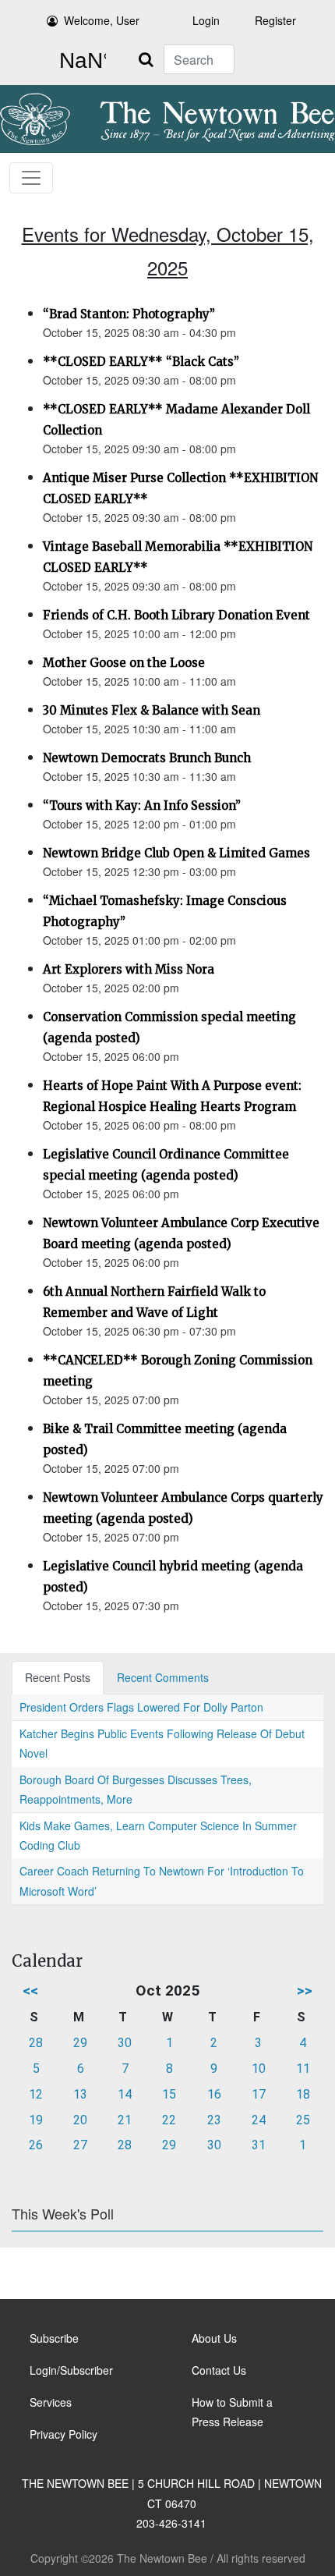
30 (125, 2043)
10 (259, 2069)
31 (259, 2145)
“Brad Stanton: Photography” (129, 314)
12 (36, 2094)
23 (214, 2120)
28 (36, 2043)
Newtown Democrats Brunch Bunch (147, 758)
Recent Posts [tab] (58, 1677)
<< (30, 1991)
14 (125, 2094)
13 (80, 2094)
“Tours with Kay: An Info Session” (142, 805)
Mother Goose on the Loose (124, 663)
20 (80, 2120)
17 (259, 2094)
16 (214, 2094)
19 (36, 2120)
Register (275, 20)
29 (80, 2043)
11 (303, 2069)
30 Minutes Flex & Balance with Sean (152, 710)
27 (80, 2145)
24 (259, 2120)
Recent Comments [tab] (163, 1677)
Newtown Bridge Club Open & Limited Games (176, 853)
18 (303, 2094)
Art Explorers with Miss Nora (129, 969)
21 (125, 2120)
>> (305, 1991)
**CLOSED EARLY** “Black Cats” (141, 362)
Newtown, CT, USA (79, 61)
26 (36, 2145)
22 (169, 2120)
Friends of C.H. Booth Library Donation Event (176, 615)
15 (169, 2094)
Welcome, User (102, 20)
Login (206, 20)
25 (303, 2120)
